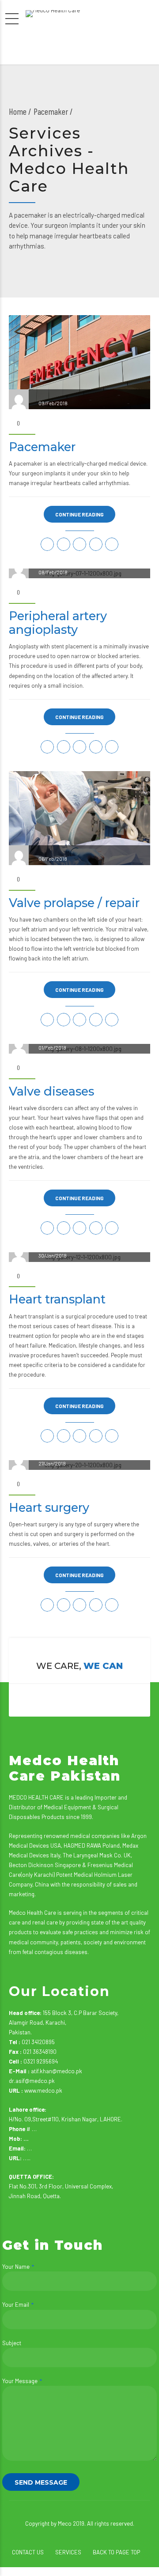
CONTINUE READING (79, 514)
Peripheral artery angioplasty (58, 623)
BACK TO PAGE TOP (116, 2552)
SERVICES (68, 2552)
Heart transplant (57, 1299)
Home (18, 111)
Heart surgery (49, 1508)
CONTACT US (28, 2552)
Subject (12, 2343)
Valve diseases (51, 1091)
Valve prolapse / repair (74, 903)
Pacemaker (42, 447)
